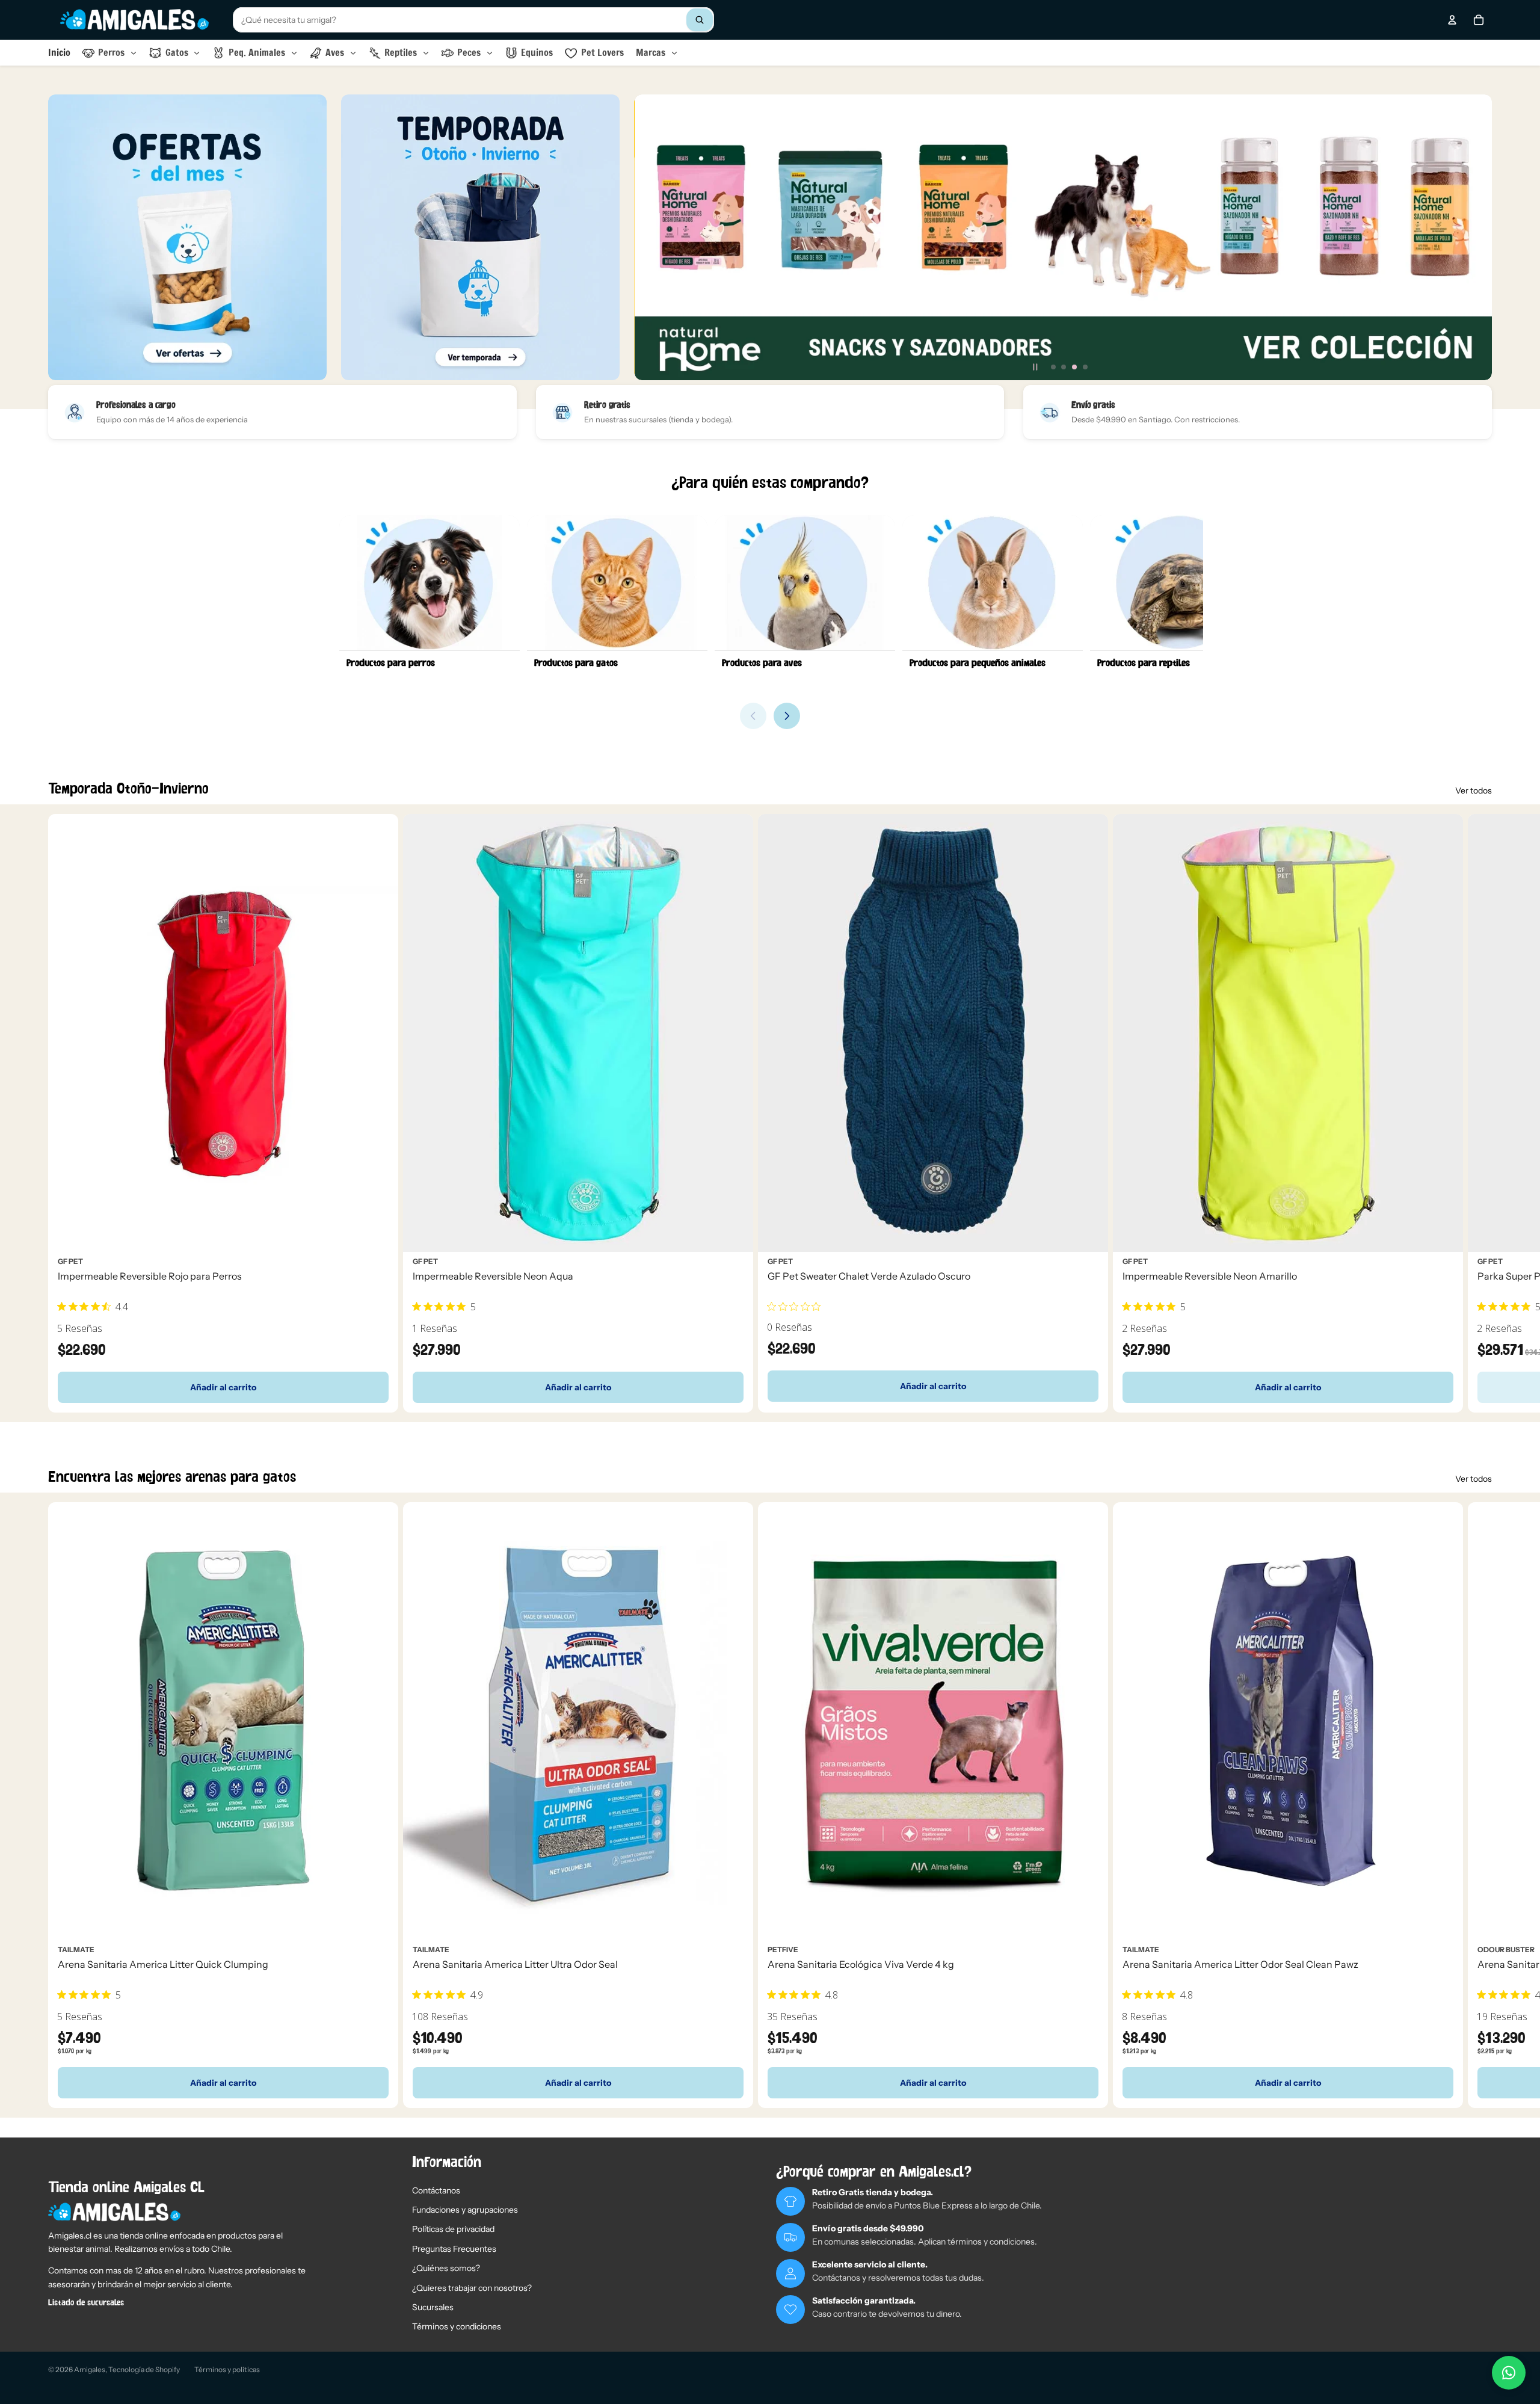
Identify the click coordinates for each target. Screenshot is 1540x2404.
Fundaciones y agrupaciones (465, 2210)
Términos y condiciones (457, 2326)
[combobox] (473, 20)
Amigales (90, 2369)
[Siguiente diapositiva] (1477, 238)
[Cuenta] (1452, 20)
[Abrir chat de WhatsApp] (1509, 2373)
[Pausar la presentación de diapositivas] (1035, 367)
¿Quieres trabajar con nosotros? (472, 2288)
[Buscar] (700, 20)
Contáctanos (436, 2190)
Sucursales (433, 2307)
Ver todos (1474, 791)
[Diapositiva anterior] (648, 238)
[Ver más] (187, 237)
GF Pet (70, 1261)
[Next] (787, 716)
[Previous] (753, 716)
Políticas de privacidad (453, 2229)
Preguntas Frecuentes (454, 2249)
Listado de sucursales (86, 2303)
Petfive (783, 1949)
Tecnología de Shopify (144, 2369)
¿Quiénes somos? (446, 2268)
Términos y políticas (227, 2369)
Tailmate (76, 1949)
